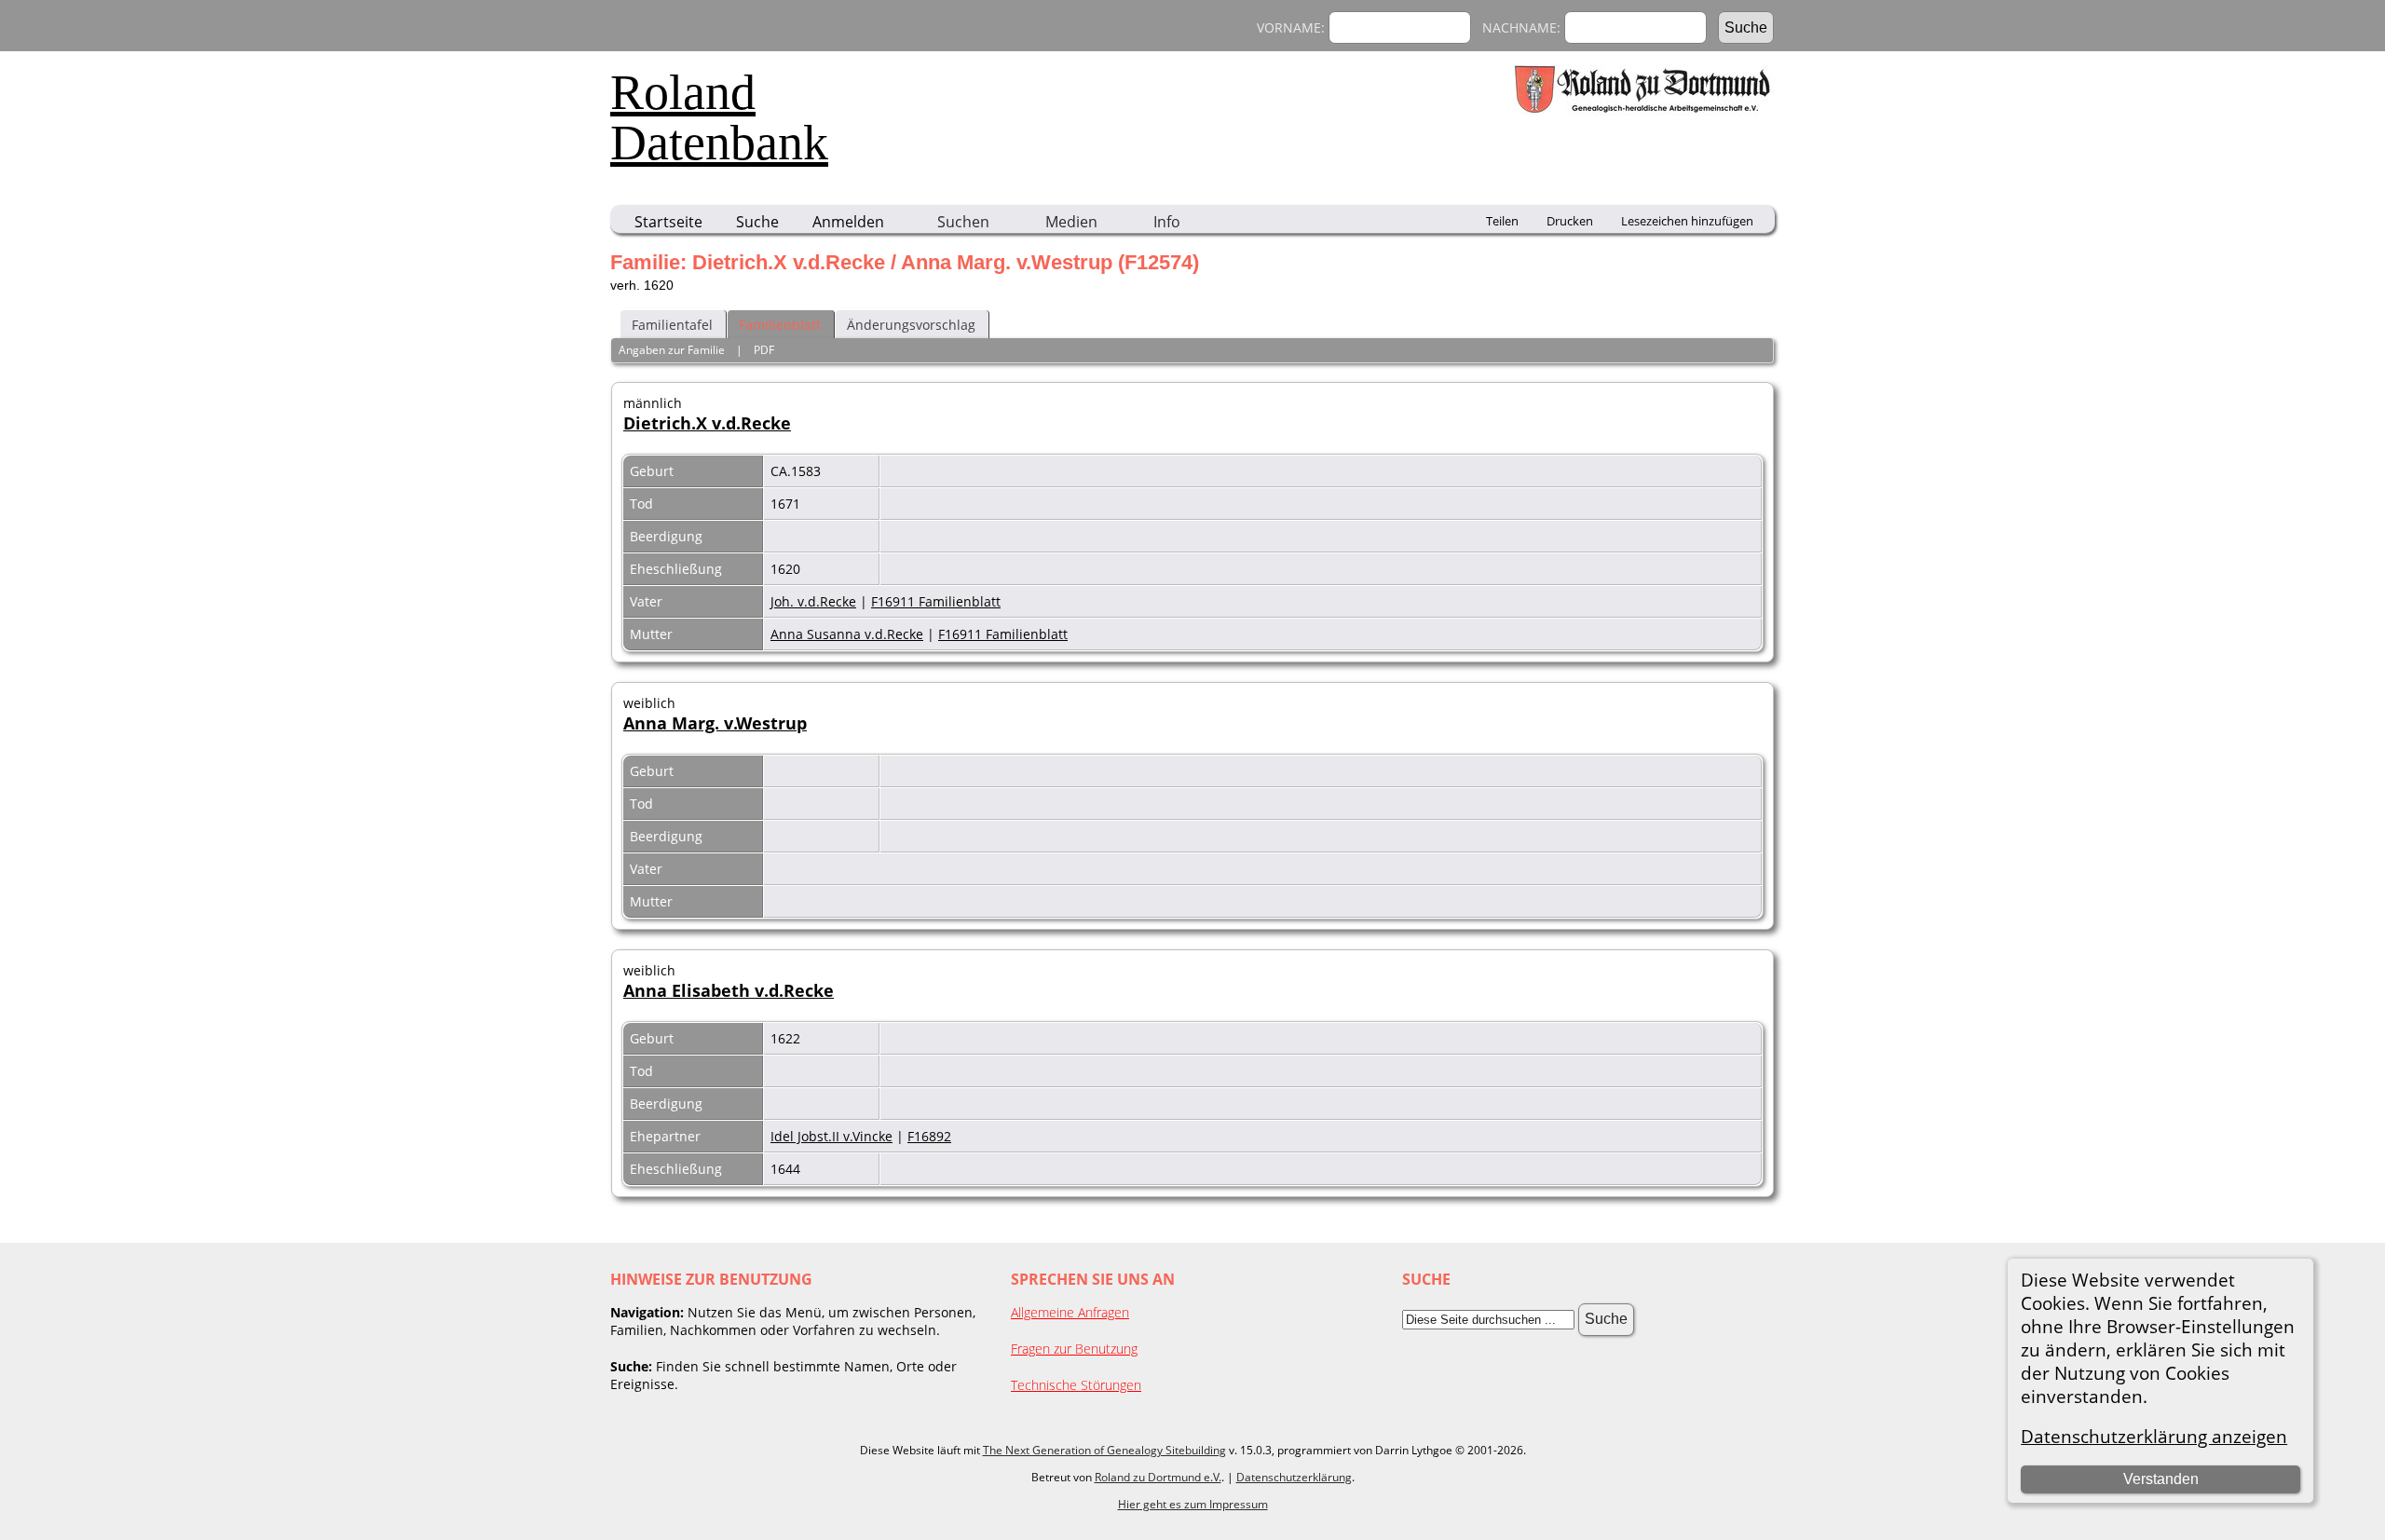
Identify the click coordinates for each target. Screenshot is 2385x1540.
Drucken (1570, 221)
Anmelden (848, 222)
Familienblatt (780, 325)
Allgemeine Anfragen (1070, 1312)
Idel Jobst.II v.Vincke (831, 1136)
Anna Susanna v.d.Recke (847, 634)
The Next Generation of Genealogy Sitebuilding (1104, 1450)
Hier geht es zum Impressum (1193, 1504)
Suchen (963, 222)
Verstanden (2161, 1479)
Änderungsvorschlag (911, 325)
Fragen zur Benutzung (1074, 1349)
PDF (764, 350)
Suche (757, 222)
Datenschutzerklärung (1294, 1477)
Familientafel (672, 325)
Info (1167, 222)
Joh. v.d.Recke (813, 601)
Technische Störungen (1076, 1385)
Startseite (668, 222)
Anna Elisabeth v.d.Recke (729, 990)
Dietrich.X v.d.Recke (707, 423)
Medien (1071, 222)
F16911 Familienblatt (936, 601)
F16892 (929, 1136)
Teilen (1502, 221)
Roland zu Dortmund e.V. (1158, 1477)
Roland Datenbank (719, 117)
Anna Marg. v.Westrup (715, 723)
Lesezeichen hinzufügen (1687, 221)
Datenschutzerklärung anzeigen (2154, 1436)
